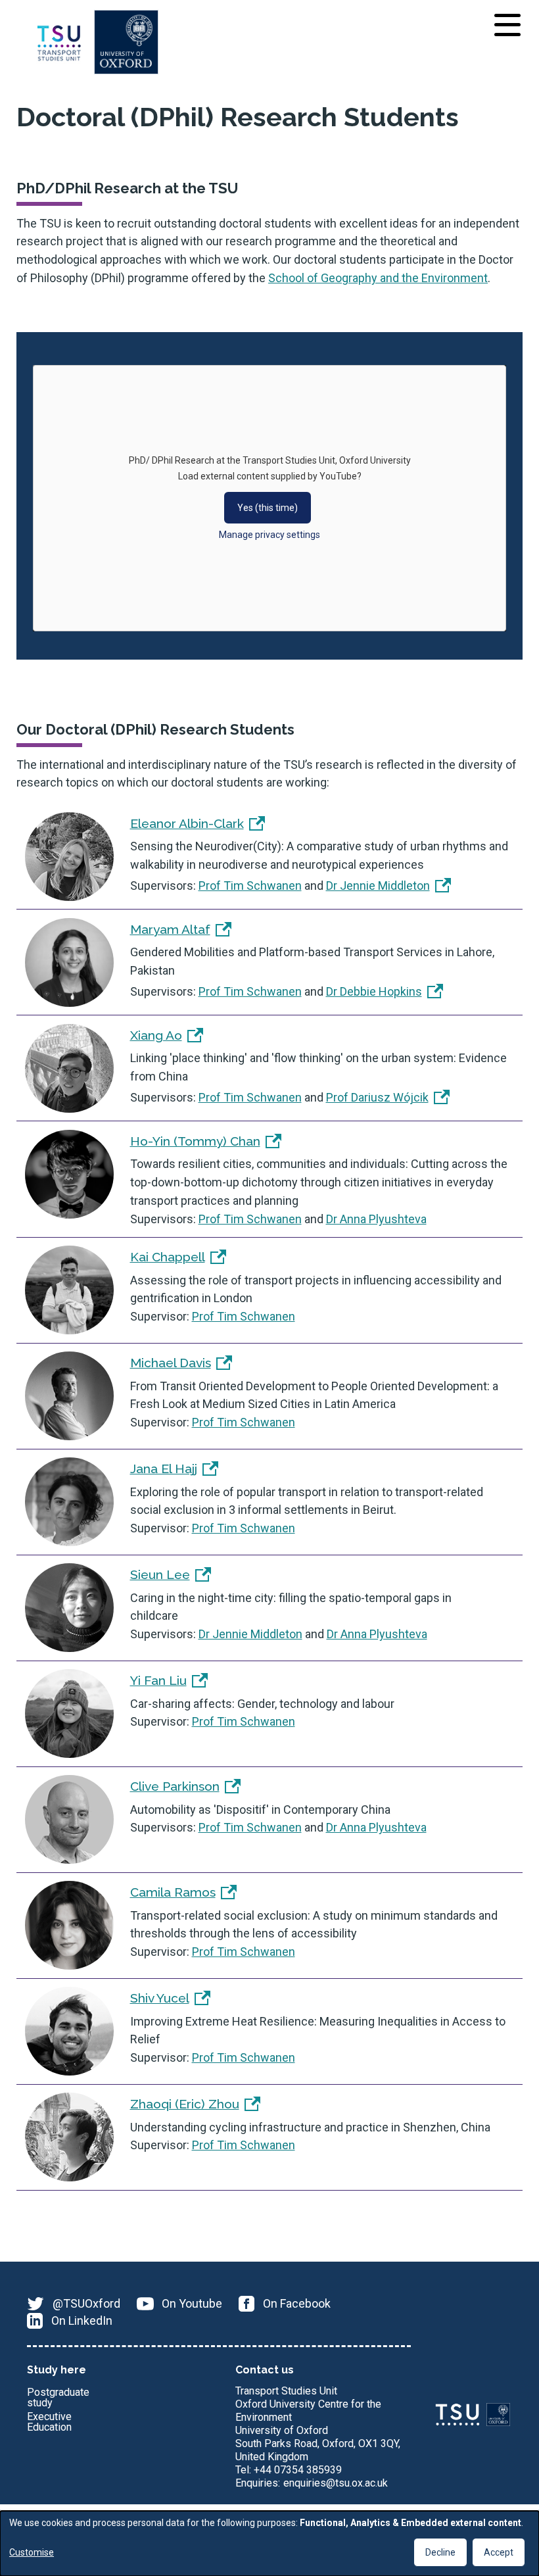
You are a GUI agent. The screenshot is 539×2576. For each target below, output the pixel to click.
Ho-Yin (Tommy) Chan (195, 1141)
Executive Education (49, 2422)
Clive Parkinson (175, 1786)
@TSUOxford (86, 2303)
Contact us (265, 2370)
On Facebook (297, 2303)
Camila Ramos (173, 1892)
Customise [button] (32, 2552)
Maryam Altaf (170, 929)
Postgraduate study (58, 2398)
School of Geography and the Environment (378, 278)
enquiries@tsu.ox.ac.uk (336, 2483)
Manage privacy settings (269, 535)
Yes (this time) (268, 508)
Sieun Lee (160, 1574)
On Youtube (192, 2303)
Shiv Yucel (160, 1998)
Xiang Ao (156, 1035)
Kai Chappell (168, 1257)
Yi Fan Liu (158, 1680)
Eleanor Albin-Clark (187, 823)
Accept (499, 2552)
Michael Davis (171, 1363)
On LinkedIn (82, 2321)
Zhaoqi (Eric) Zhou (185, 2104)
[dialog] (269, 2543)
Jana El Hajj (164, 1469)
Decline (440, 2552)
